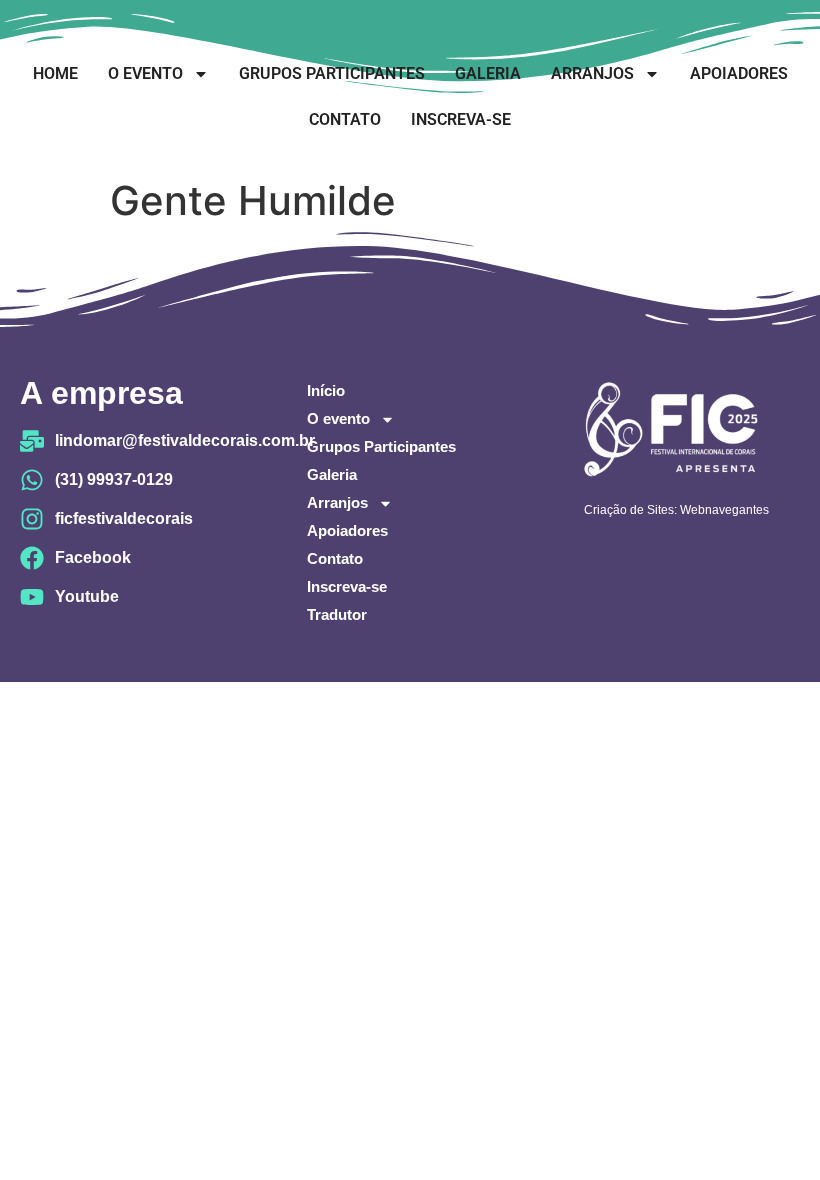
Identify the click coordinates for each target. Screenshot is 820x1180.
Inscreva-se (461, 119)
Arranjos (592, 73)
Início (326, 390)
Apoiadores (739, 73)
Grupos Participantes (332, 73)
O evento (145, 73)
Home (55, 73)
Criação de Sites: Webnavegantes (676, 510)
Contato (345, 119)
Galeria (488, 73)
